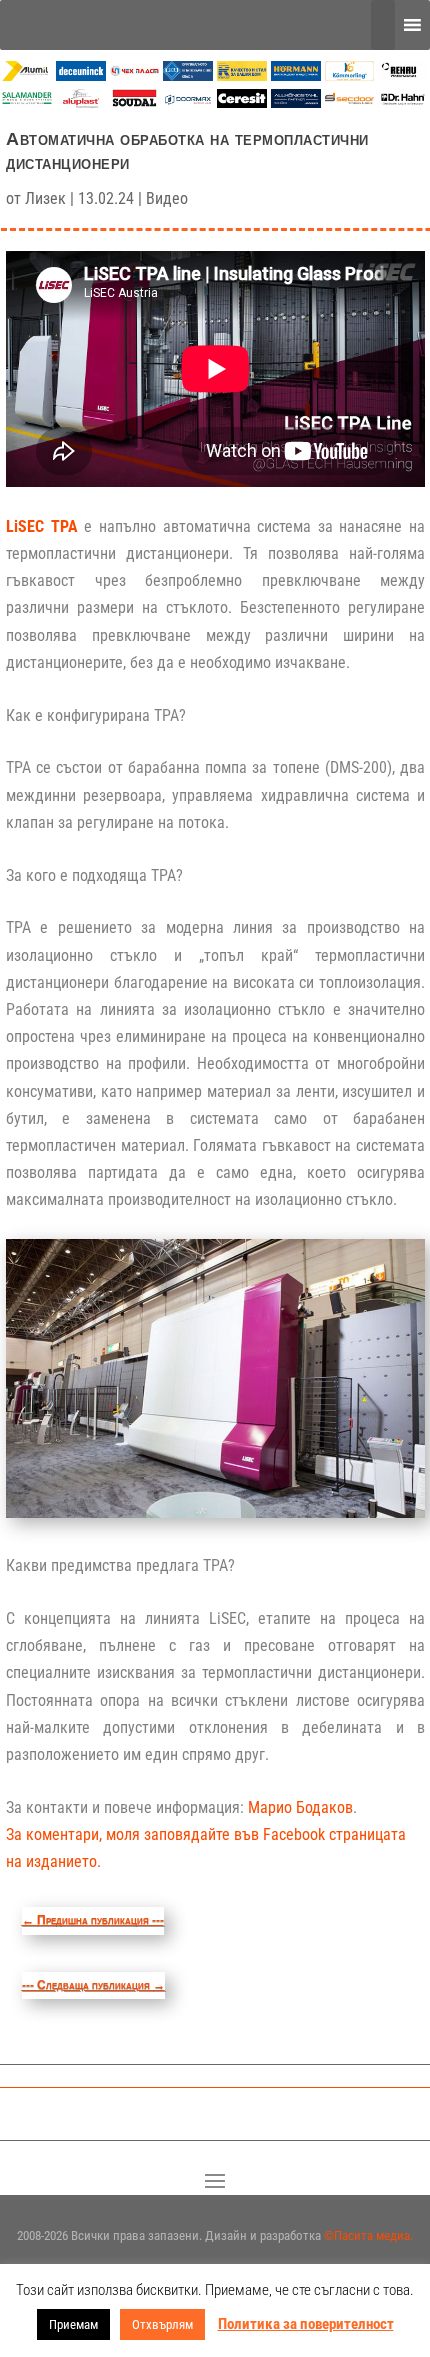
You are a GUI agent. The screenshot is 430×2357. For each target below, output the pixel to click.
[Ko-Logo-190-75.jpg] (350, 75)
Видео (167, 198)
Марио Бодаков (300, 1807)
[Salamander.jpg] (27, 102)
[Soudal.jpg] (135, 102)
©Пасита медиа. (368, 2235)
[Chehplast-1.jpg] (135, 75)
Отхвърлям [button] (162, 2324)
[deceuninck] (81, 75)
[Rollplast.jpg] (242, 75)
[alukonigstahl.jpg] (296, 102)
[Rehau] (403, 75)
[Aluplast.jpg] (81, 102)
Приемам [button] (73, 2324)
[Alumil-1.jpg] (27, 75)
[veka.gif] (188, 75)
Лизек (45, 198)
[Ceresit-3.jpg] (242, 102)
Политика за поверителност (306, 2324)
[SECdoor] (350, 102)
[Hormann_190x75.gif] (296, 75)
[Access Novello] (403, 104)
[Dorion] (188, 104)
